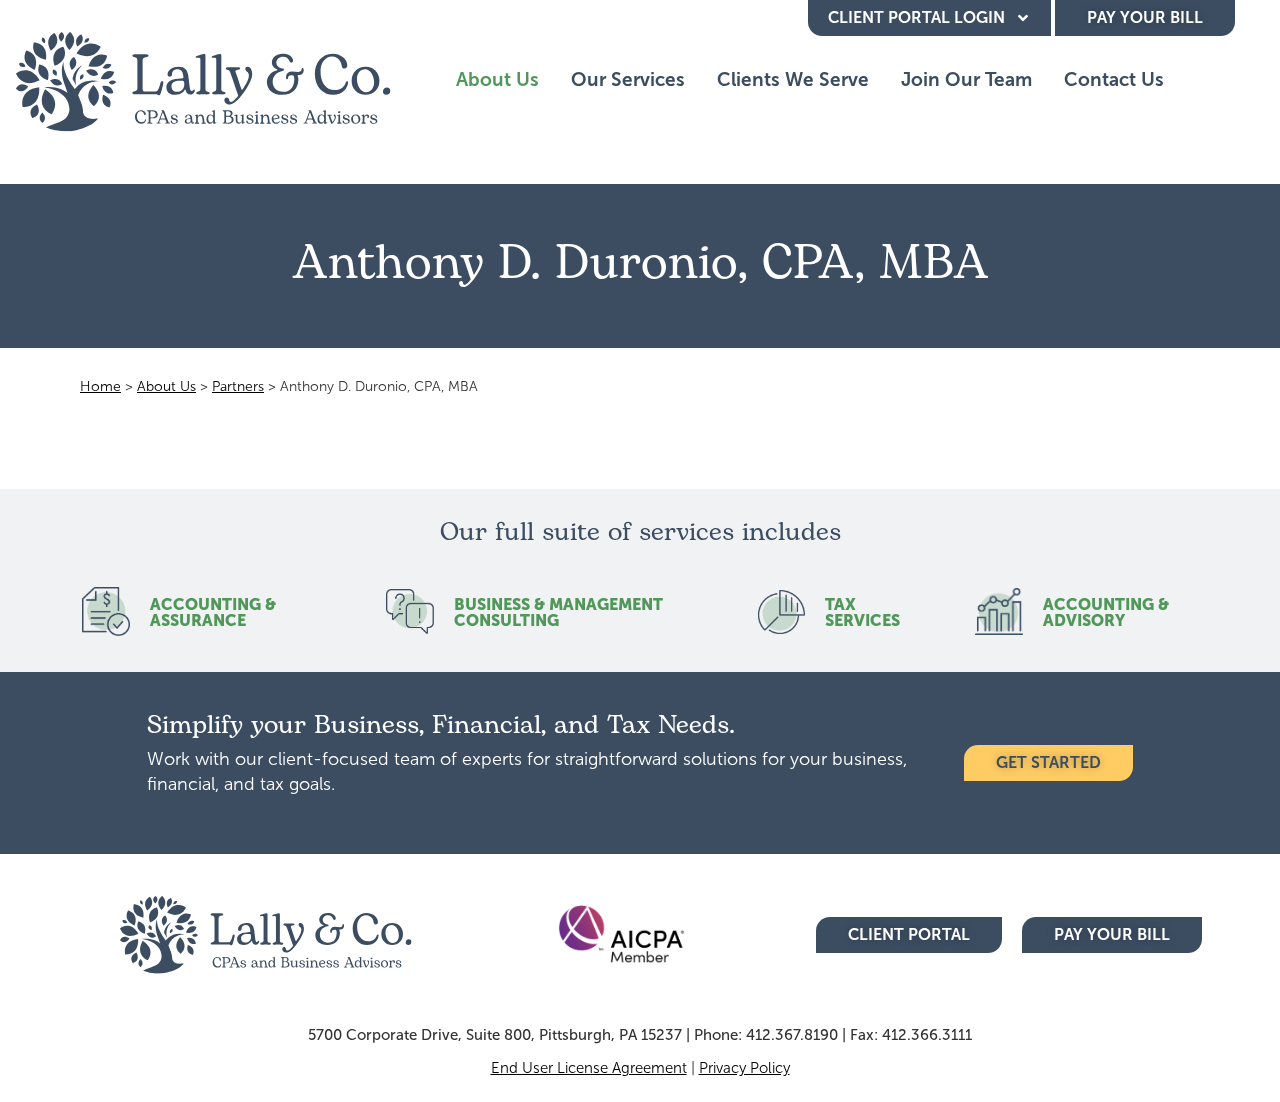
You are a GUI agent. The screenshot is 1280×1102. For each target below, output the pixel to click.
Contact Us (1114, 79)
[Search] (1204, 80)
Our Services (628, 79)
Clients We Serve (793, 79)
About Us (497, 79)
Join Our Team (966, 79)
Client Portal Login (916, 17)
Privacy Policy (744, 1068)
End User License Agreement (589, 1068)
